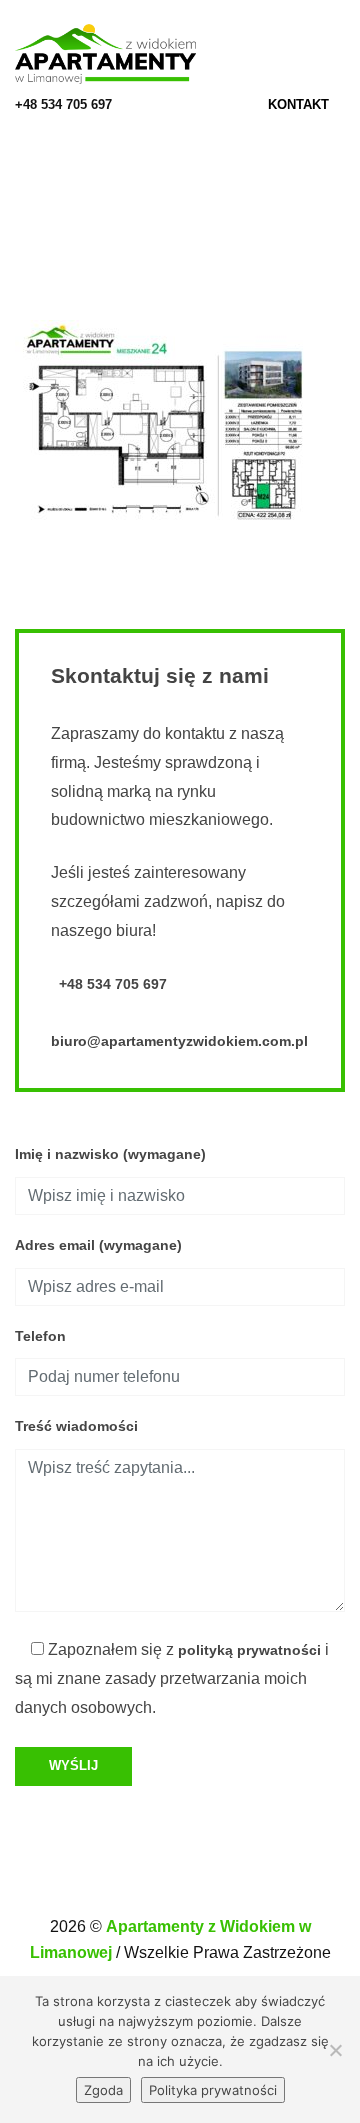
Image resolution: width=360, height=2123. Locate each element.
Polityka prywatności (213, 2090)
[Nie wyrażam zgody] (335, 2050)
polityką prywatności (249, 1650)
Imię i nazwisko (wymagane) (110, 1154)
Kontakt (300, 104)
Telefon (40, 1336)
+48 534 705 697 (63, 104)
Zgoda (103, 2090)
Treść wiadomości (76, 1426)
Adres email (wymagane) (98, 1245)
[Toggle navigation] (339, 54)
